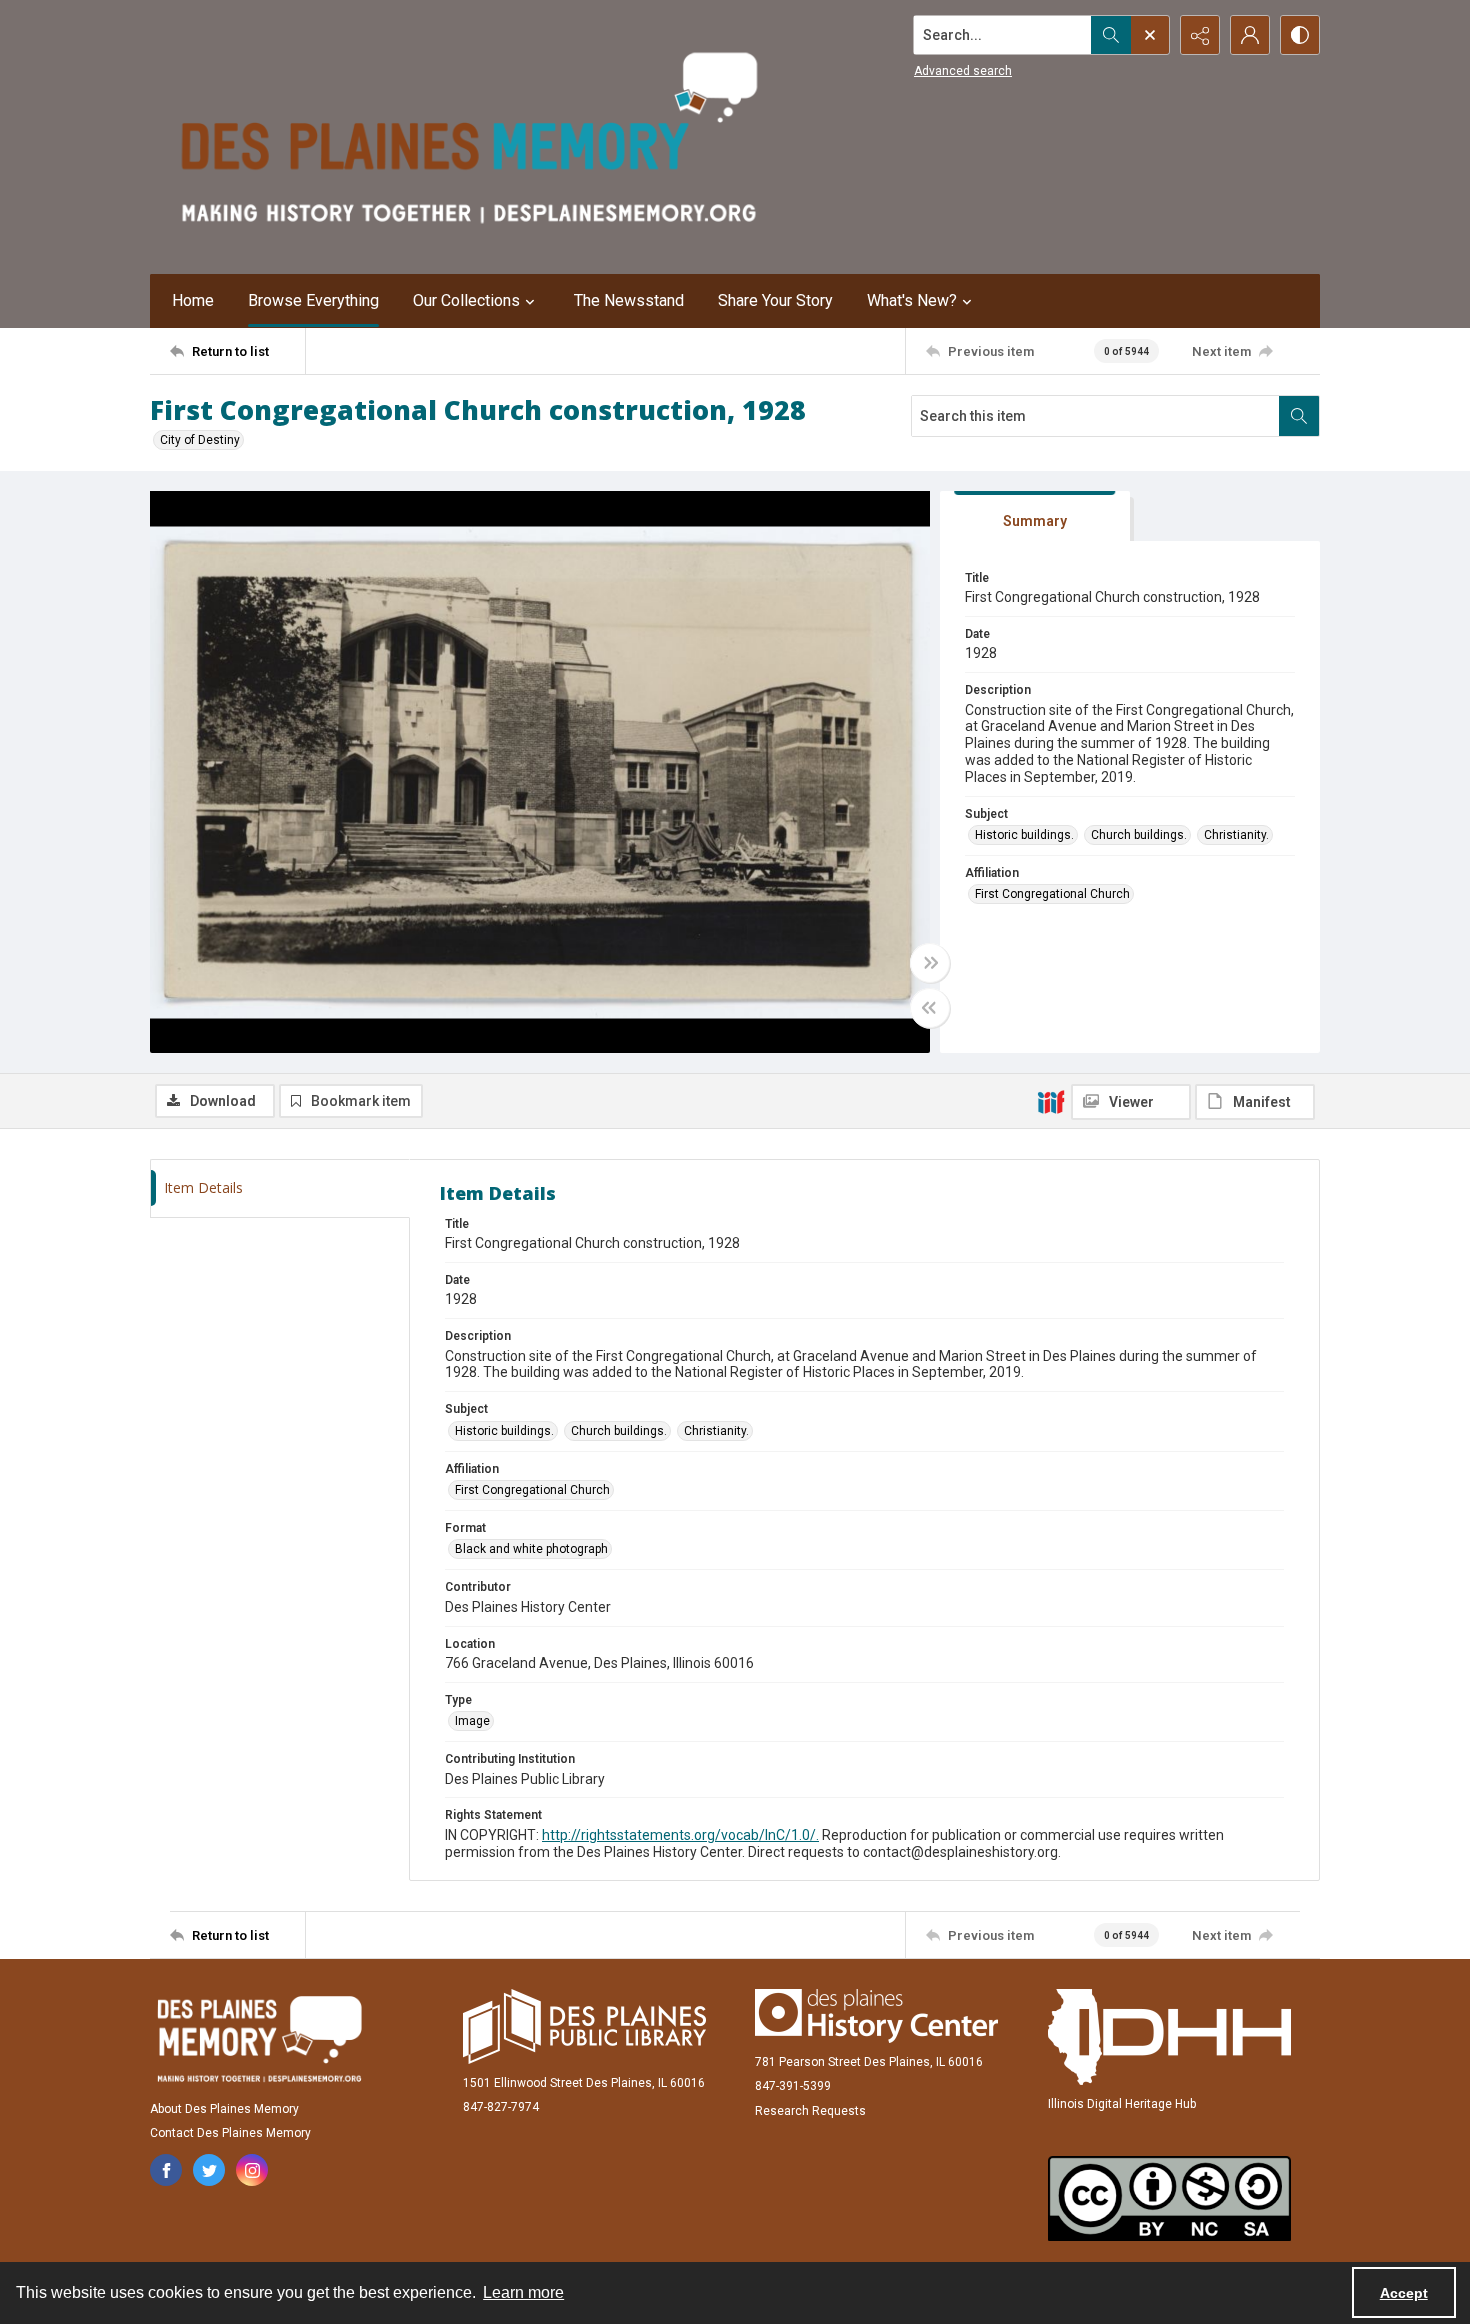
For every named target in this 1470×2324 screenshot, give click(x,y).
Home (193, 300)
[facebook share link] (166, 2170)
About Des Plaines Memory (224, 2109)
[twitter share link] (209, 2170)
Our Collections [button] (466, 300)
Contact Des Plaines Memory (230, 2133)
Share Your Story (775, 300)
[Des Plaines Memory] (259, 2039)
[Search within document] (1299, 416)
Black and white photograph (531, 1549)
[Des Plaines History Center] (876, 2016)
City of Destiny (200, 440)
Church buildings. (1139, 835)
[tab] (1035, 516)
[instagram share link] (252, 2170)
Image (472, 1721)
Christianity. (1236, 835)
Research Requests (810, 2111)
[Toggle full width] (930, 963)
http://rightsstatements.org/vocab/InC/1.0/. (680, 1835)
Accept (1404, 2293)
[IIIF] (1051, 1101)
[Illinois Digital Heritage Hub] (1169, 2037)
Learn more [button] (523, 2292)
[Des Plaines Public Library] (584, 2026)
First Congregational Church (1052, 894)
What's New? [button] (912, 300)
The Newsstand (629, 300)
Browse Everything (313, 300)
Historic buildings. (1024, 835)
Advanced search (963, 71)
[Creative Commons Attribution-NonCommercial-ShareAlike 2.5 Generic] (1169, 2198)
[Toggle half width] (930, 1008)
